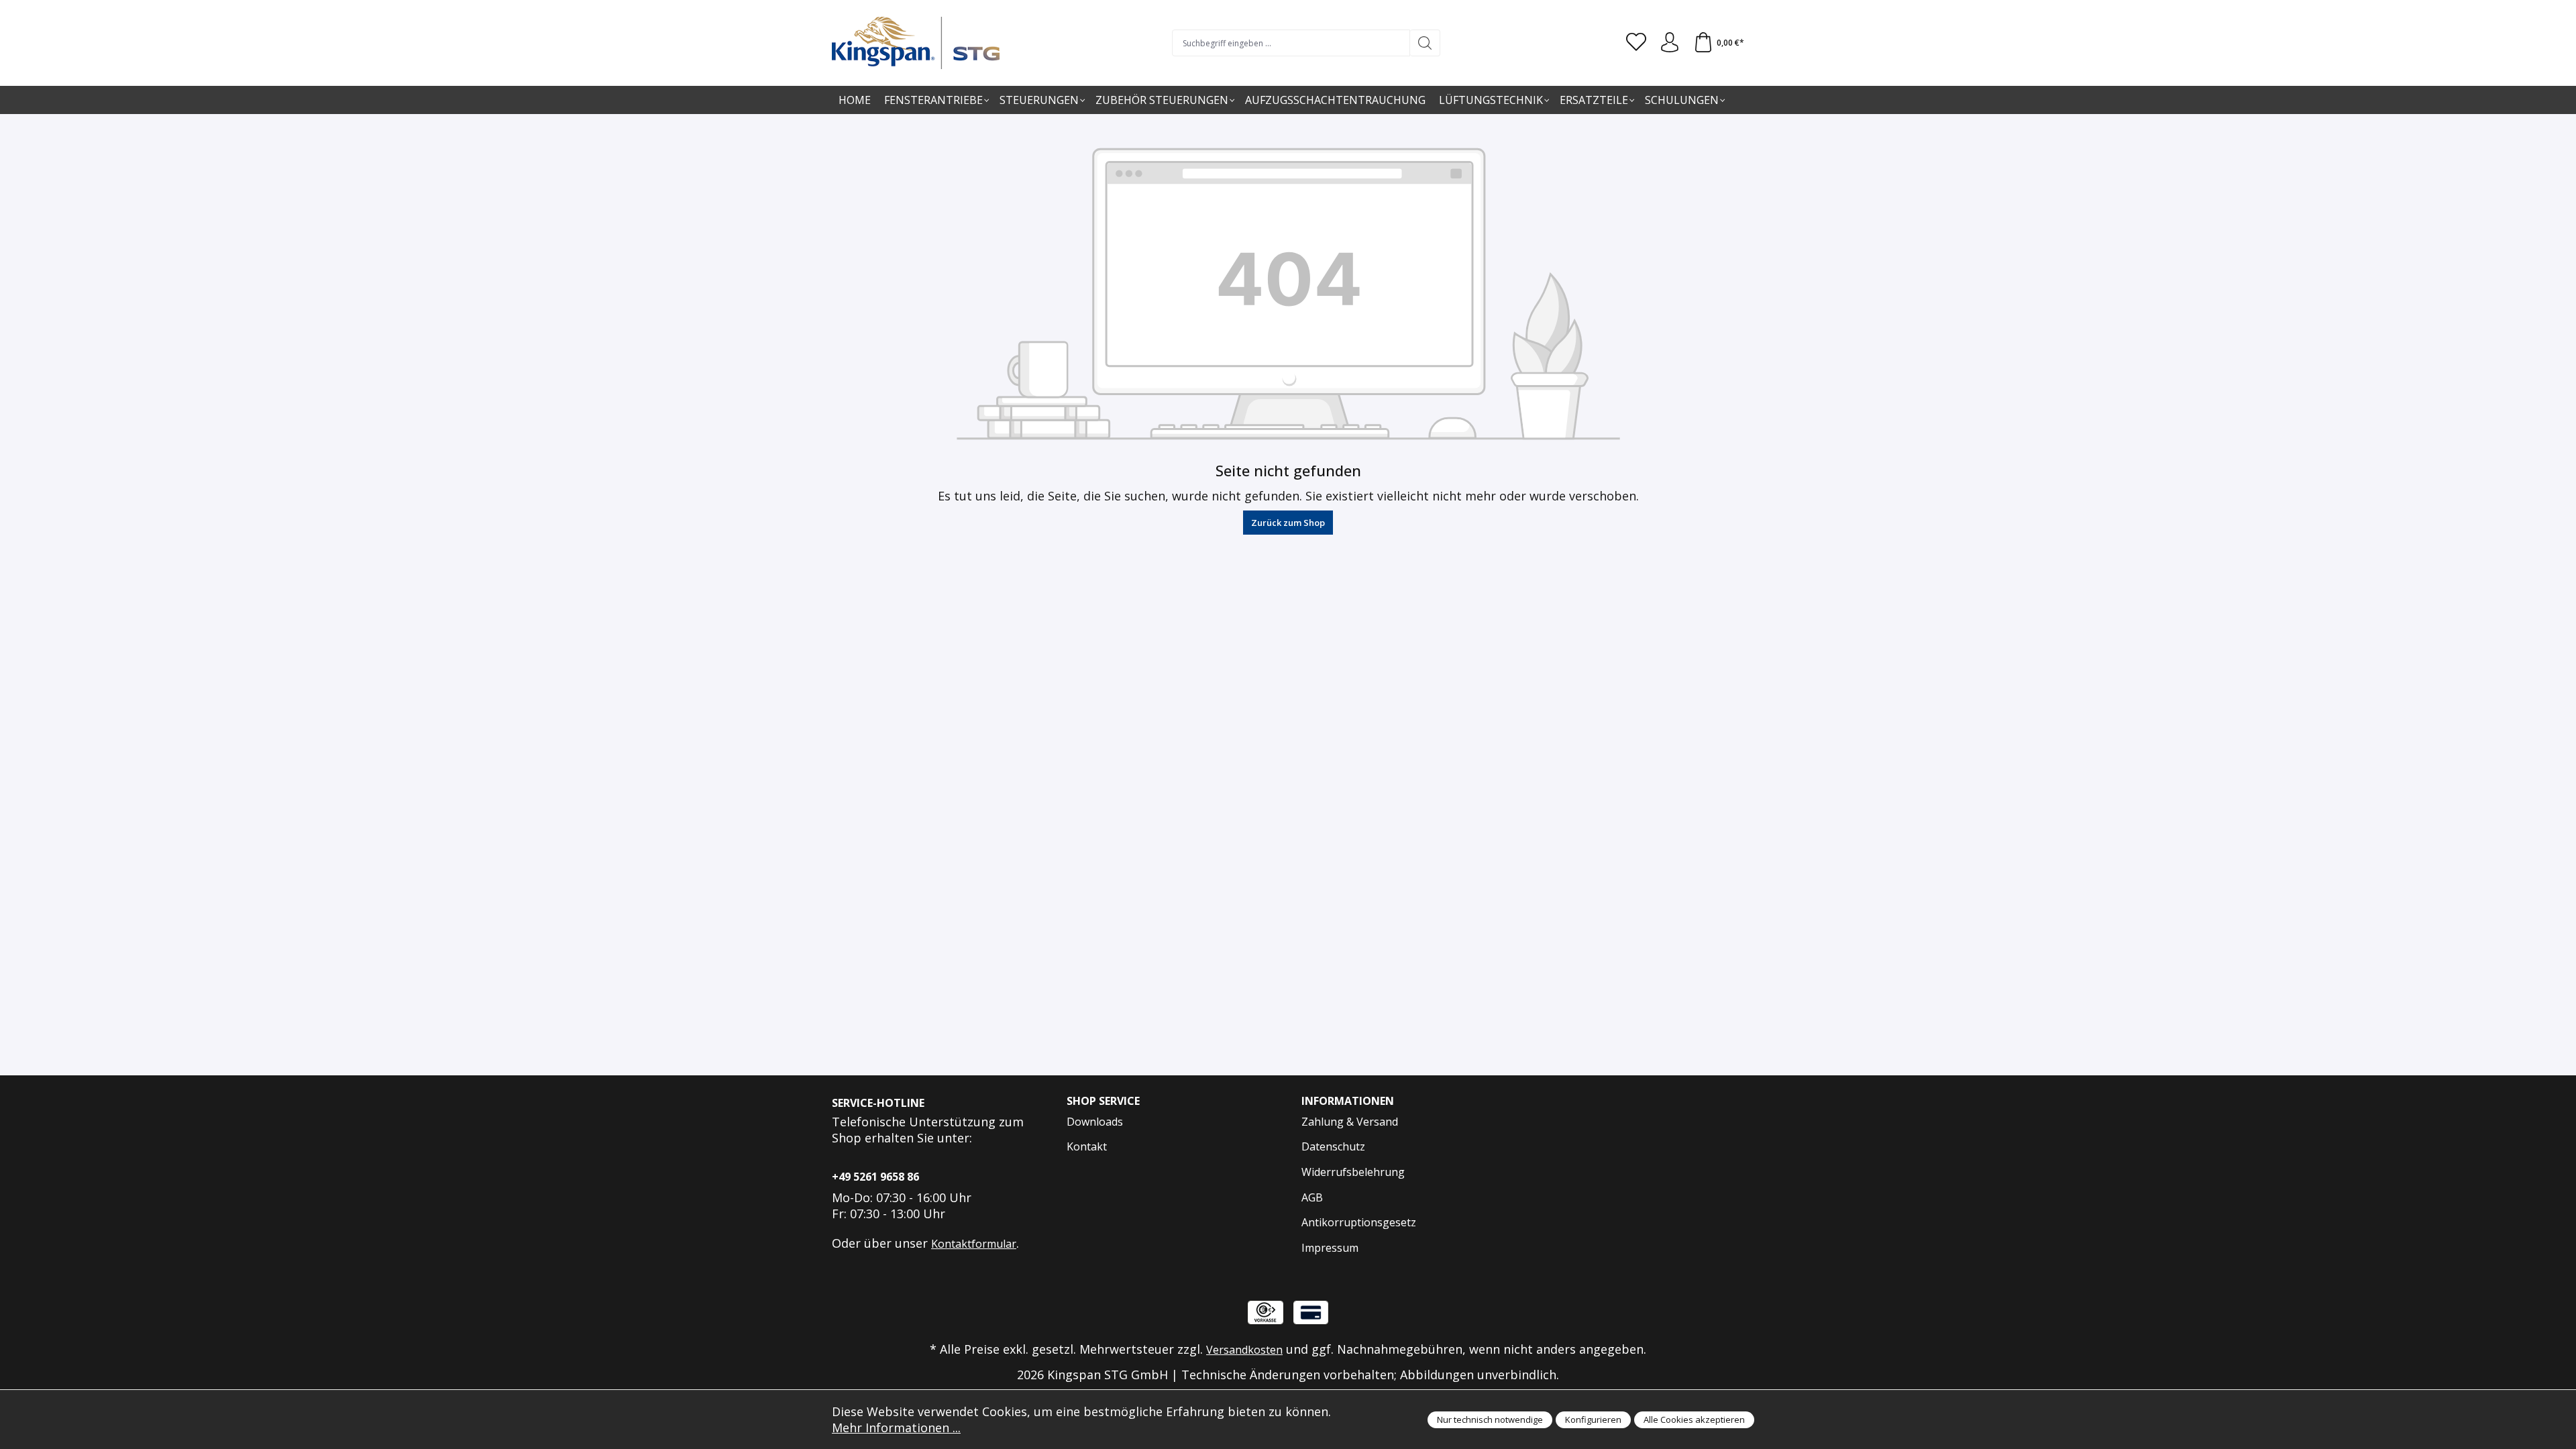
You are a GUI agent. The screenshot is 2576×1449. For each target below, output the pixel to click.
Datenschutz (1333, 1146)
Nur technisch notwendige (1490, 1419)
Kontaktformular (974, 1244)
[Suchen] (1425, 43)
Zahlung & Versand (1350, 1122)
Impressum (1330, 1248)
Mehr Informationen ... (896, 1428)
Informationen (1348, 1101)
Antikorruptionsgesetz (1359, 1222)
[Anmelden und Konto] (1670, 43)
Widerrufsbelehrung (1353, 1172)
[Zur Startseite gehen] (916, 43)
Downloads (1095, 1122)
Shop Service (1103, 1101)
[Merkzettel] (1636, 43)
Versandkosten (1244, 1350)
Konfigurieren (1593, 1419)
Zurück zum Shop (1288, 523)
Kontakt (1087, 1146)
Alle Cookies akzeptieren (1694, 1419)
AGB (1312, 1197)
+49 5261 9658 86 (875, 1177)
